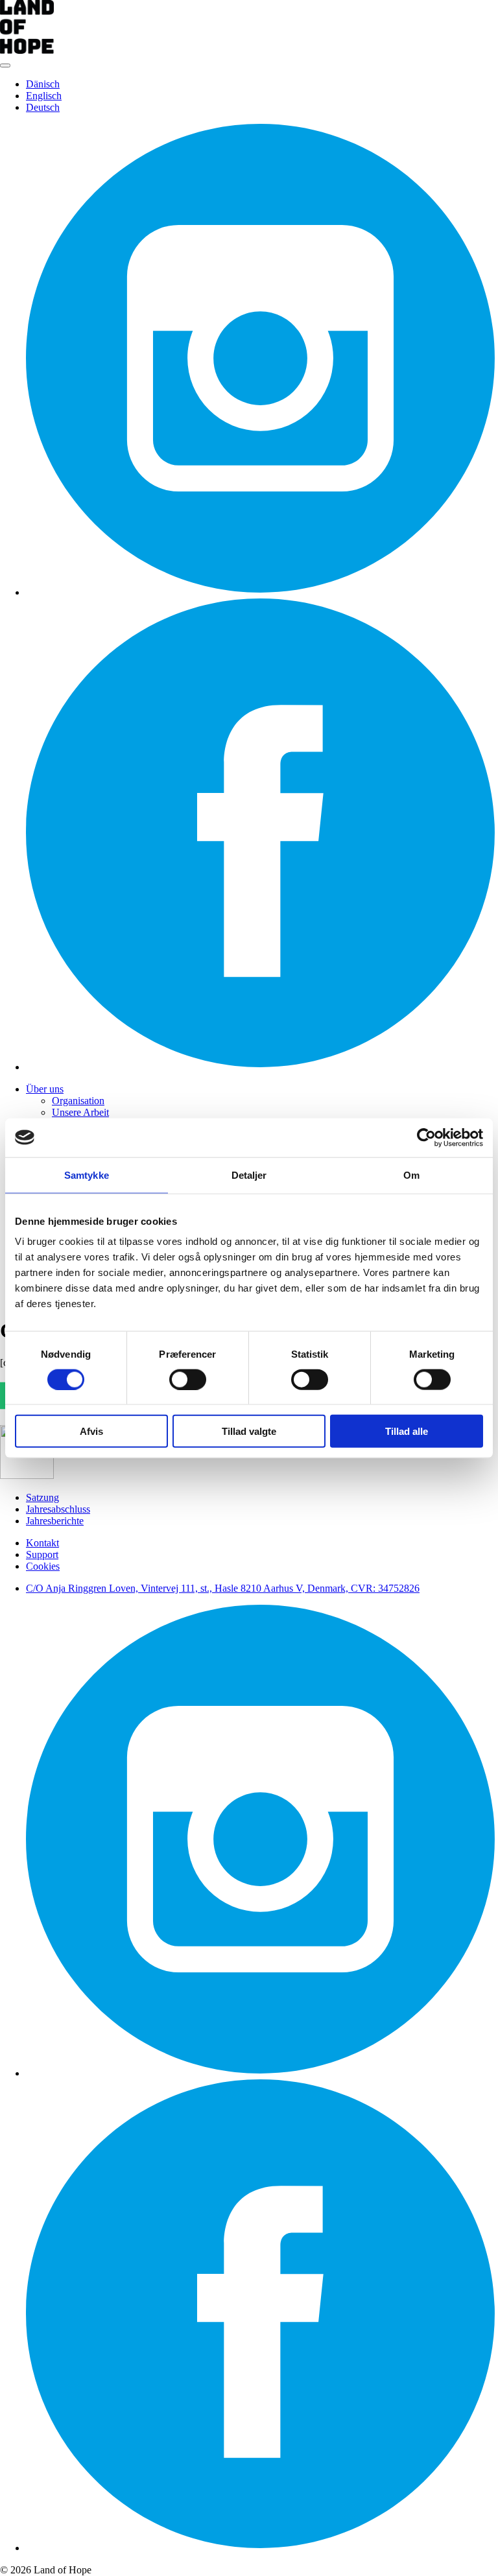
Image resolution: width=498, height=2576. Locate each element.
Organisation (78, 1101)
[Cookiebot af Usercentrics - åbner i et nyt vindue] (426, 1137)
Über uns (45, 1089)
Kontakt (42, 1543)
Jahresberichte (55, 1521)
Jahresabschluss (58, 1509)
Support (42, 1554)
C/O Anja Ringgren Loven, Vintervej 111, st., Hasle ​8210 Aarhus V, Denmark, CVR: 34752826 (223, 1588)
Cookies (43, 1566)
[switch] (188, 1379)
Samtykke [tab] (87, 1175)
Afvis (91, 1431)
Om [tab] (411, 1175)
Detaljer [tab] (249, 1175)
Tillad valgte (249, 1431)
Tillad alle (407, 1431)
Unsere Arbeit (80, 1112)
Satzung (42, 1497)
